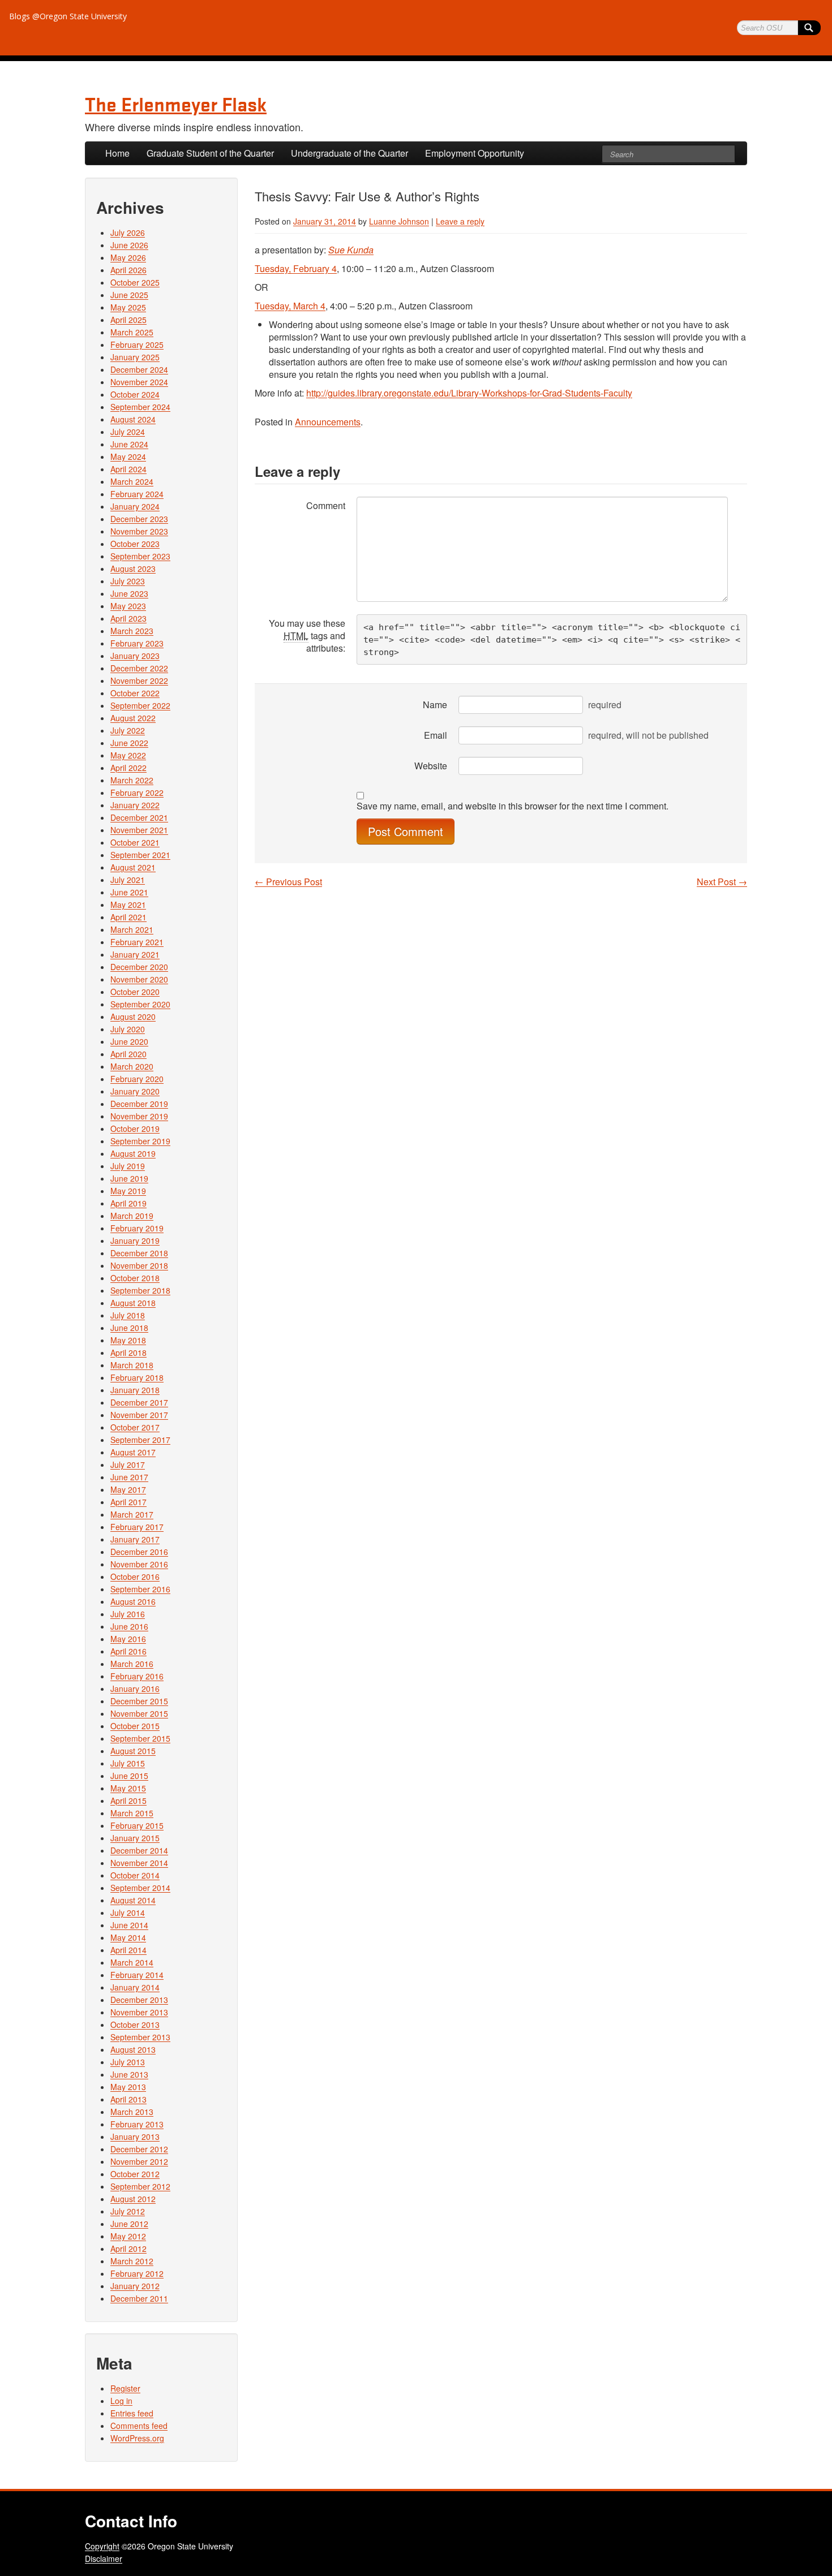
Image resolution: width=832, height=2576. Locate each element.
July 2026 (128, 232)
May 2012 (128, 2236)
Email (436, 735)
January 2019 (135, 1240)
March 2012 (132, 2261)
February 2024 (137, 494)
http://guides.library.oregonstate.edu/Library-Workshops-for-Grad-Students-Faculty (469, 393)
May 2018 (128, 1340)
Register (125, 2388)
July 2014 (128, 1912)
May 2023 (128, 606)
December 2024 (139, 369)
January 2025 (135, 357)
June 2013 (129, 2074)
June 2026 (129, 245)
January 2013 (135, 2136)
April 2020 (128, 1054)
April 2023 (128, 618)
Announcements (328, 422)
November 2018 (139, 1265)
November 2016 (139, 1564)
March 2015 (132, 1813)
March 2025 (132, 332)
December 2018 (139, 1253)
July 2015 (128, 1763)
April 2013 (128, 2099)
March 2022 (132, 780)
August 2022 (133, 718)
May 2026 (128, 257)
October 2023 (135, 544)
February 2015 (137, 1825)
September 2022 (140, 705)
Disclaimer (104, 2558)
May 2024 (128, 456)
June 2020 (129, 1041)
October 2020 (135, 992)
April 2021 (128, 917)
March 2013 (132, 2112)
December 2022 (139, 668)
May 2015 (128, 1788)
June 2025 (129, 295)
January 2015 (135, 1838)
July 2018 (128, 1315)
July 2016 (128, 1614)
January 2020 (135, 1091)
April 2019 (128, 1203)
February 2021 (137, 942)
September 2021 (140, 855)
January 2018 (135, 1390)
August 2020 (133, 1016)
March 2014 (132, 1962)
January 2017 (135, 1539)
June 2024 (129, 444)
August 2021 (133, 867)
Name (435, 705)
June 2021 (129, 892)
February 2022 (137, 792)
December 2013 (139, 2000)
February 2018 (137, 1377)
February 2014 (137, 1975)
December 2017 (139, 1402)
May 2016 (128, 1639)
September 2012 (140, 2186)
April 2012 (128, 2248)
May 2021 (128, 904)
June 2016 (129, 1626)
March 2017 (132, 1514)
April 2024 (128, 469)
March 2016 (132, 1664)
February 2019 (137, 1228)
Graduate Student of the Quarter (210, 153)
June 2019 (129, 1178)
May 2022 (128, 755)
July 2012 (128, 2211)
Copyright (102, 2546)
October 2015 (135, 1726)
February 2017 (137, 1527)
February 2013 (137, 2124)
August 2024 (133, 419)
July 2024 (128, 432)
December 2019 (139, 1104)
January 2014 (135, 1987)
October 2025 (135, 282)
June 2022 (129, 743)
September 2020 (140, 1004)
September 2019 (140, 1141)
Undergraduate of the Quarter (349, 153)
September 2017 (140, 1440)
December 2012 (139, 2149)
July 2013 (128, 2062)
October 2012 (135, 2174)
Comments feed (139, 2426)
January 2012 (135, 2286)
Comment (326, 505)
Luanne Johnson (399, 221)
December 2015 (139, 1701)
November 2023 (139, 531)
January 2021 (135, 954)
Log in (121, 2401)
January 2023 (135, 656)
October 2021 (135, 842)
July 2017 (128, 1464)
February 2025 (137, 344)
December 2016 (139, 1552)
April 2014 (128, 1950)
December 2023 (139, 519)
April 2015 (128, 1800)
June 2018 (129, 1328)
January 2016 (135, 1688)
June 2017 (129, 1477)
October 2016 (135, 1576)
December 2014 (139, 1850)
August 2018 (133, 1303)
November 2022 (139, 680)
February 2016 (137, 1676)
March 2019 (132, 1216)
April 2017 (128, 1502)
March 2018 (132, 1365)
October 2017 (135, 1427)
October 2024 (135, 394)
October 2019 (135, 1128)
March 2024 (132, 481)
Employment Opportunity (475, 153)
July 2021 (128, 880)
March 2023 (132, 631)
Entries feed (132, 2413)
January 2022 (135, 805)
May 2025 (128, 307)
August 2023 (133, 568)
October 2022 (135, 693)
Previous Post (288, 882)
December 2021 (139, 817)
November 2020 (139, 979)
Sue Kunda (351, 250)
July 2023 (128, 581)
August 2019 (133, 1153)
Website (431, 766)
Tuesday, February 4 (296, 268)
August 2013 (133, 2049)
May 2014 (128, 1937)
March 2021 (132, 929)
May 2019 (128, 1191)
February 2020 (137, 1079)
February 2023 (137, 643)
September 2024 (140, 407)
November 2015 (139, 1713)
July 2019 (128, 1166)
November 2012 (139, 2161)
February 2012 (137, 2273)
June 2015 (129, 1776)
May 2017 (128, 1489)
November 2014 (139, 1863)
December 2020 (139, 967)
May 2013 (128, 2087)
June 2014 (129, 1925)
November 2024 (139, 382)
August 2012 (133, 2199)
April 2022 (128, 768)
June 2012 (129, 2224)
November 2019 (139, 1116)
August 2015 (133, 1751)
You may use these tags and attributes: (307, 636)
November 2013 (139, 2012)
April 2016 (128, 1651)
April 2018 (128, 1352)
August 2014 (133, 1900)
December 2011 (139, 2298)
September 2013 (140, 2037)
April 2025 (128, 320)
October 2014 (135, 1875)
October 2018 (135, 1278)
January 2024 (135, 506)
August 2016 (133, 1601)
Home (117, 153)
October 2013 (135, 2024)
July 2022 (128, 730)
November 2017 (139, 1415)
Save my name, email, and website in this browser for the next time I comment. (513, 806)
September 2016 (140, 1589)
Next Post (722, 882)
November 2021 (139, 830)
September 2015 (140, 1738)
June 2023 (129, 593)
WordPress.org (137, 2438)
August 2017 (133, 1452)
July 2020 (128, 1029)
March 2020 (132, 1066)
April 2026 (128, 270)
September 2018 (140, 1290)
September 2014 (140, 1888)
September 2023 (140, 556)
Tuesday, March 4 (290, 306)
